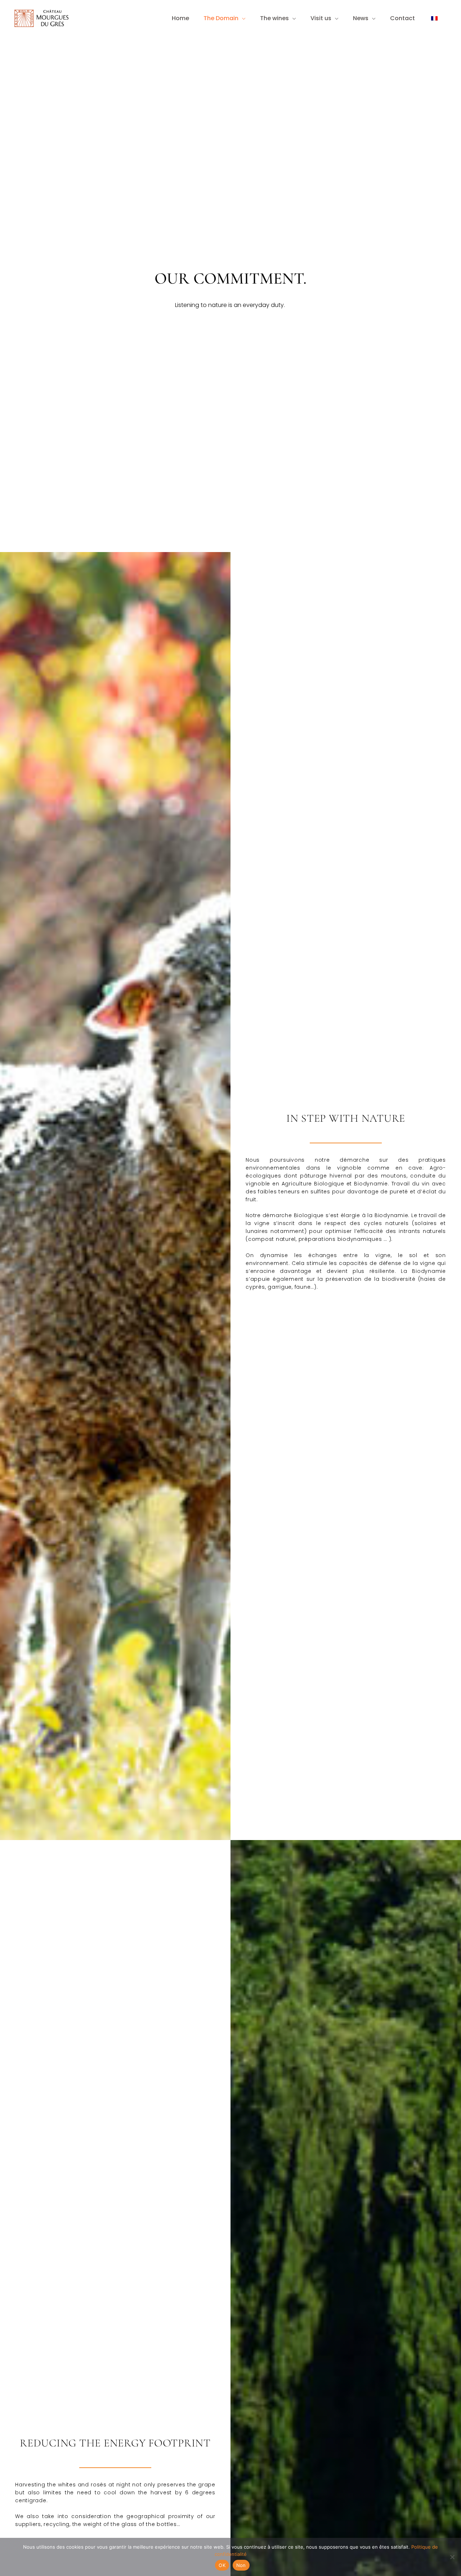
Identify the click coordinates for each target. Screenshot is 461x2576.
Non (241, 2565)
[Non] (452, 2557)
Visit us (321, 18)
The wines (274, 18)
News (361, 18)
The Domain (221, 18)
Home (180, 18)
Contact (402, 18)
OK (222, 2565)
